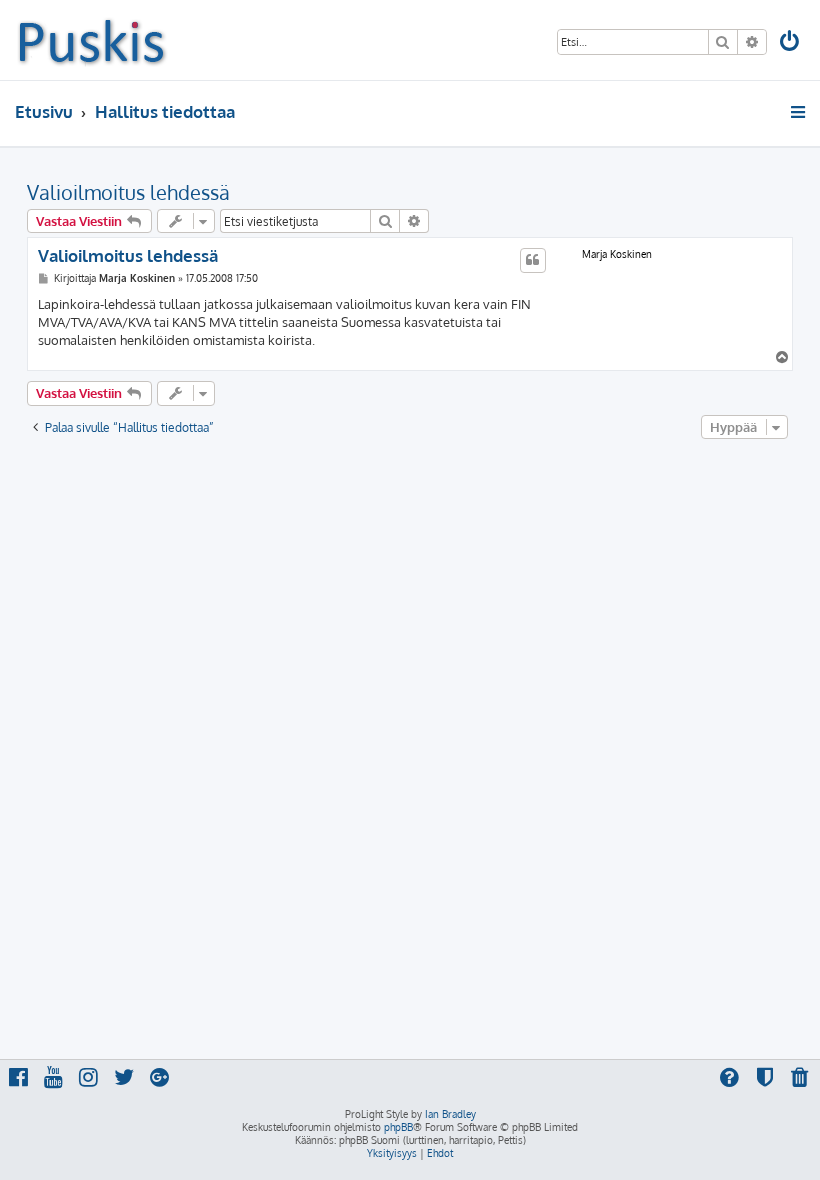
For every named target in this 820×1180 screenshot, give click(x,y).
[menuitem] (791, 43)
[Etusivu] (91, 40)
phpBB (398, 1127)
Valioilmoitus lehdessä (128, 192)
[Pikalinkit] (799, 112)
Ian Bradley (450, 1114)
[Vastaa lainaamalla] (533, 260)
